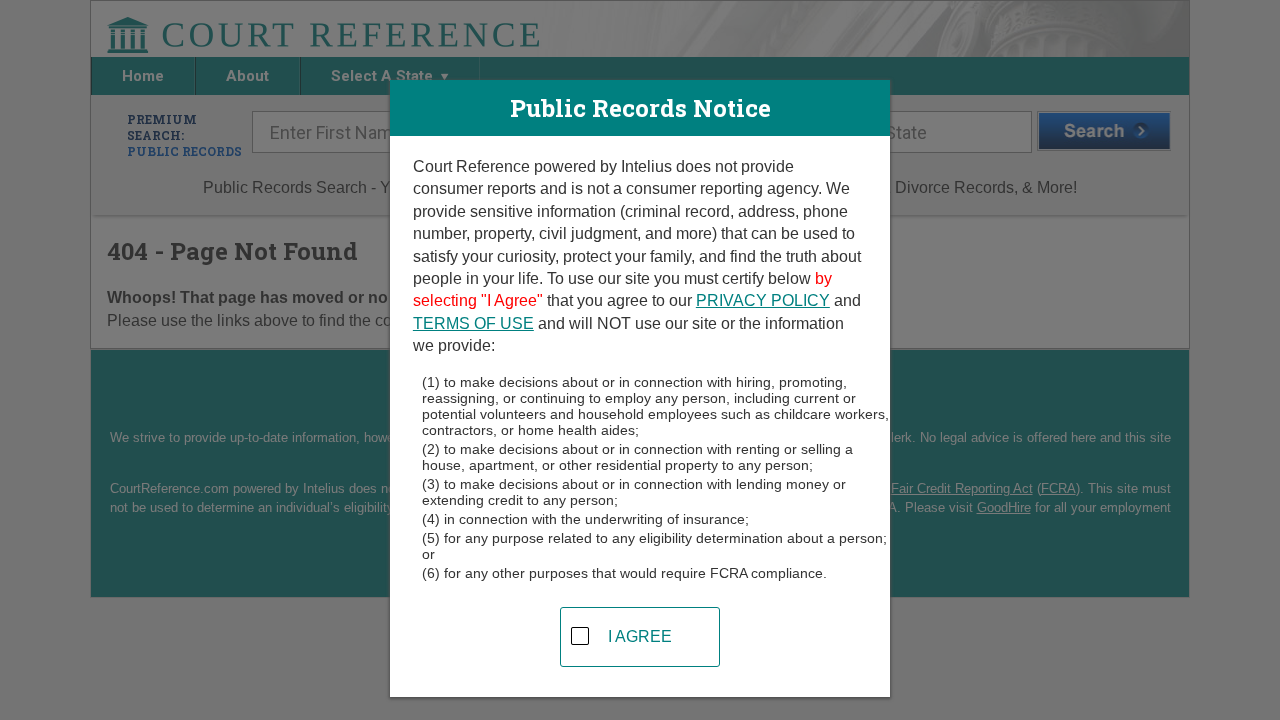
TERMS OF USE (473, 323)
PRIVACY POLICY (763, 300)
